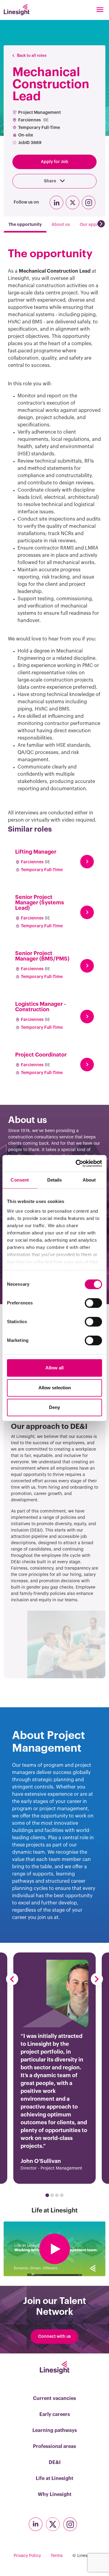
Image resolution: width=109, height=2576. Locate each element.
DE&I (55, 2462)
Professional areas (54, 2446)
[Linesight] (17, 10)
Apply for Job (54, 162)
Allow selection (55, 1388)
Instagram (89, 202)
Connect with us (54, 2337)
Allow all (54, 1368)
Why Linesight (55, 2494)
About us (61, 224)
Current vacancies (54, 2398)
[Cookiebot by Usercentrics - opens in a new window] (77, 1163)
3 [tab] (57, 2195)
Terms (57, 2556)
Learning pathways (55, 2430)
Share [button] (50, 181)
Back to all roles (32, 55)
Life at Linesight (54, 2478)
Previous (12, 1979)
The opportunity (25, 224)
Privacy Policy (27, 2556)
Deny (54, 1407)
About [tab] (89, 1180)
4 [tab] (62, 2195)
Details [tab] (55, 1180)
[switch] (93, 1303)
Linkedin (56, 202)
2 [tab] (52, 2195)
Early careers (55, 2414)
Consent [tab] (20, 1180)
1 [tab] (47, 2195)
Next (97, 1979)
